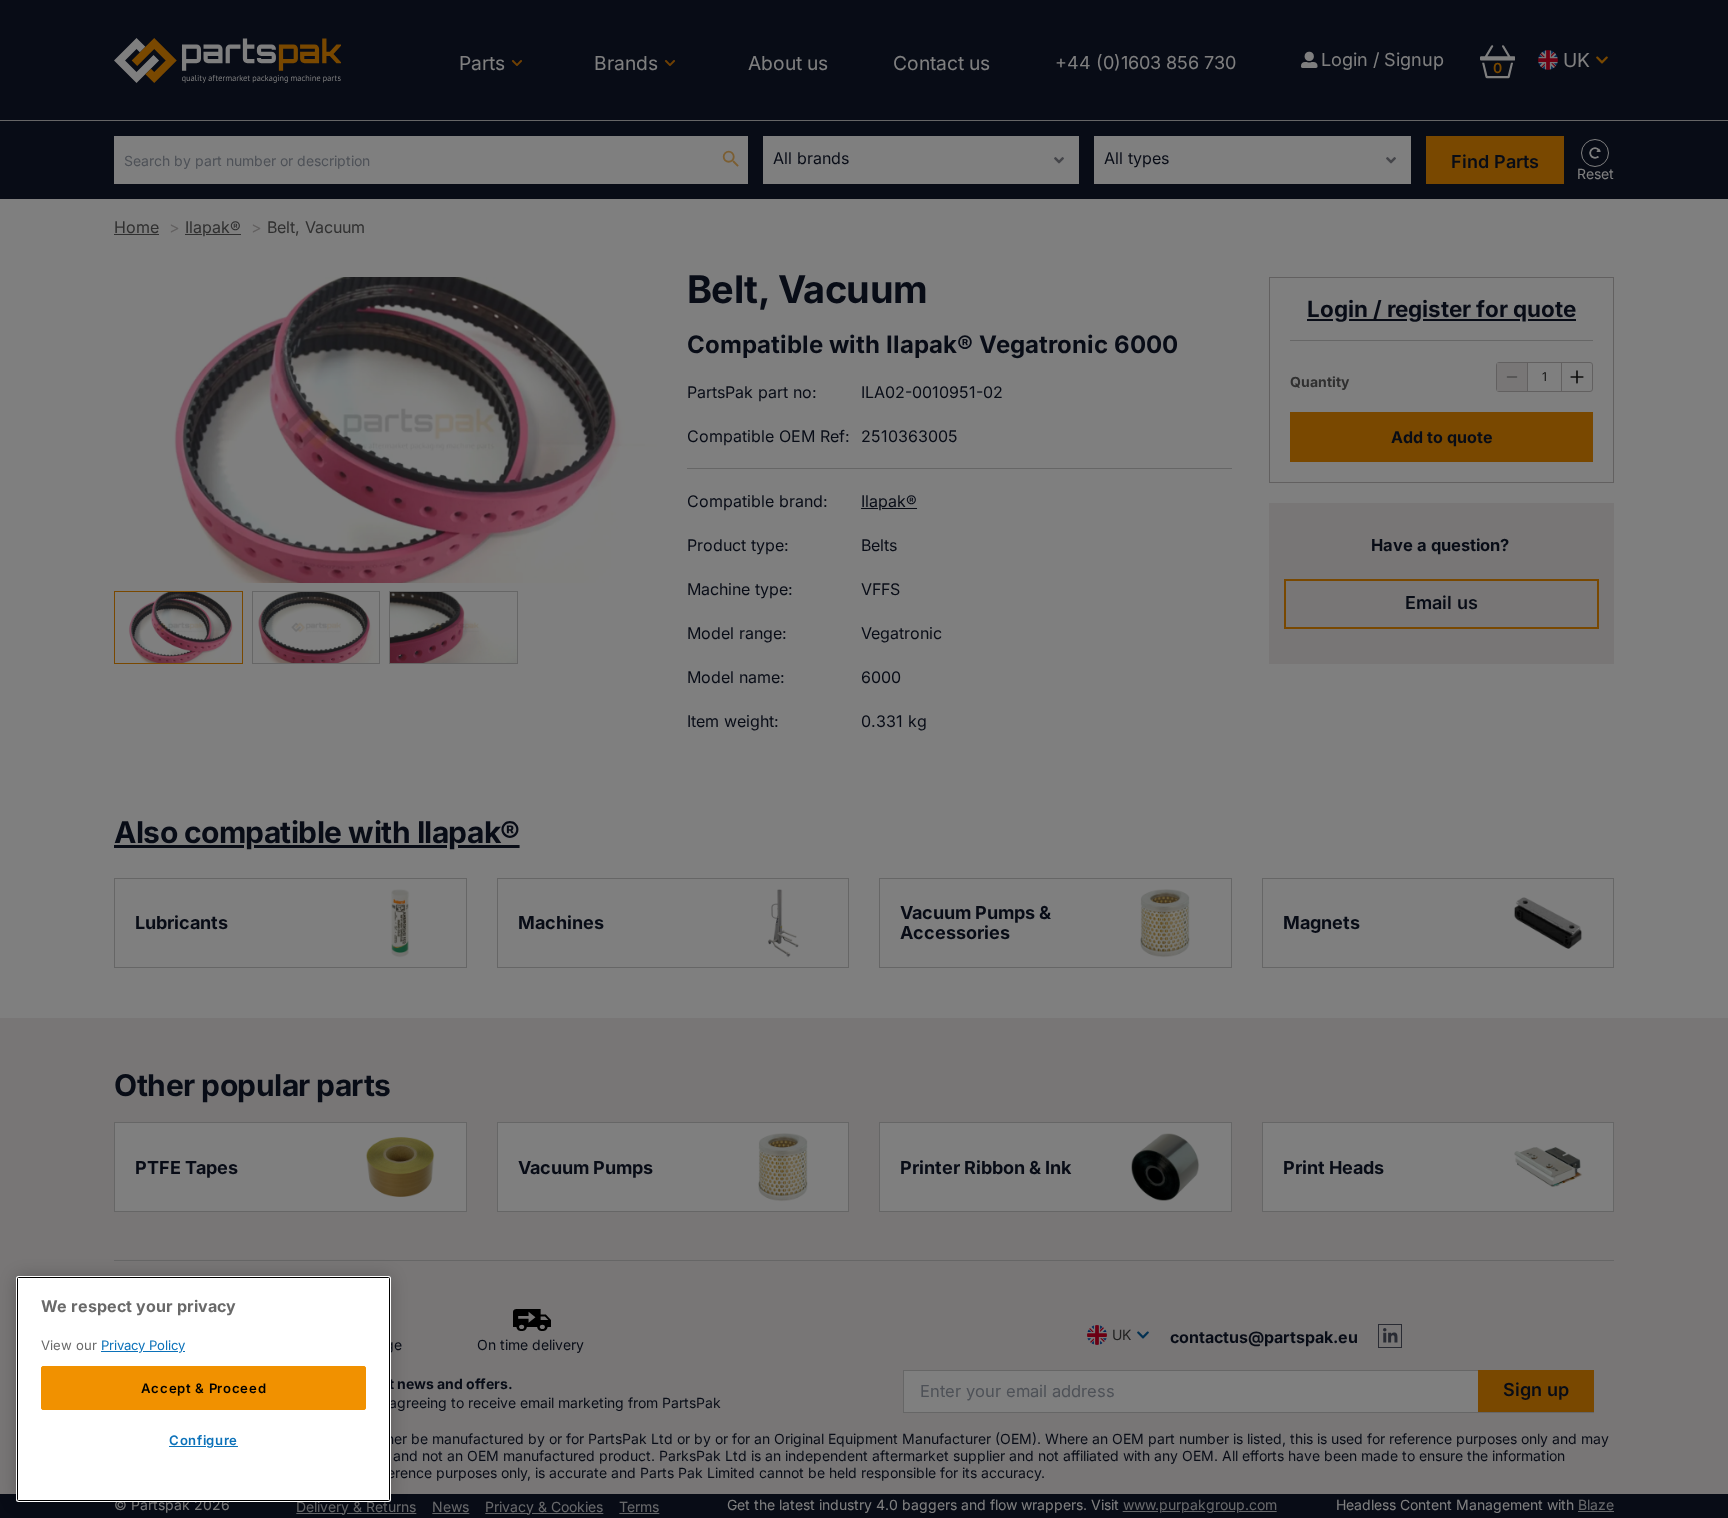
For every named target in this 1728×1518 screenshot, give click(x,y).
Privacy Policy (143, 1345)
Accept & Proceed (204, 1388)
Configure (203, 1441)
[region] (203, 1389)
